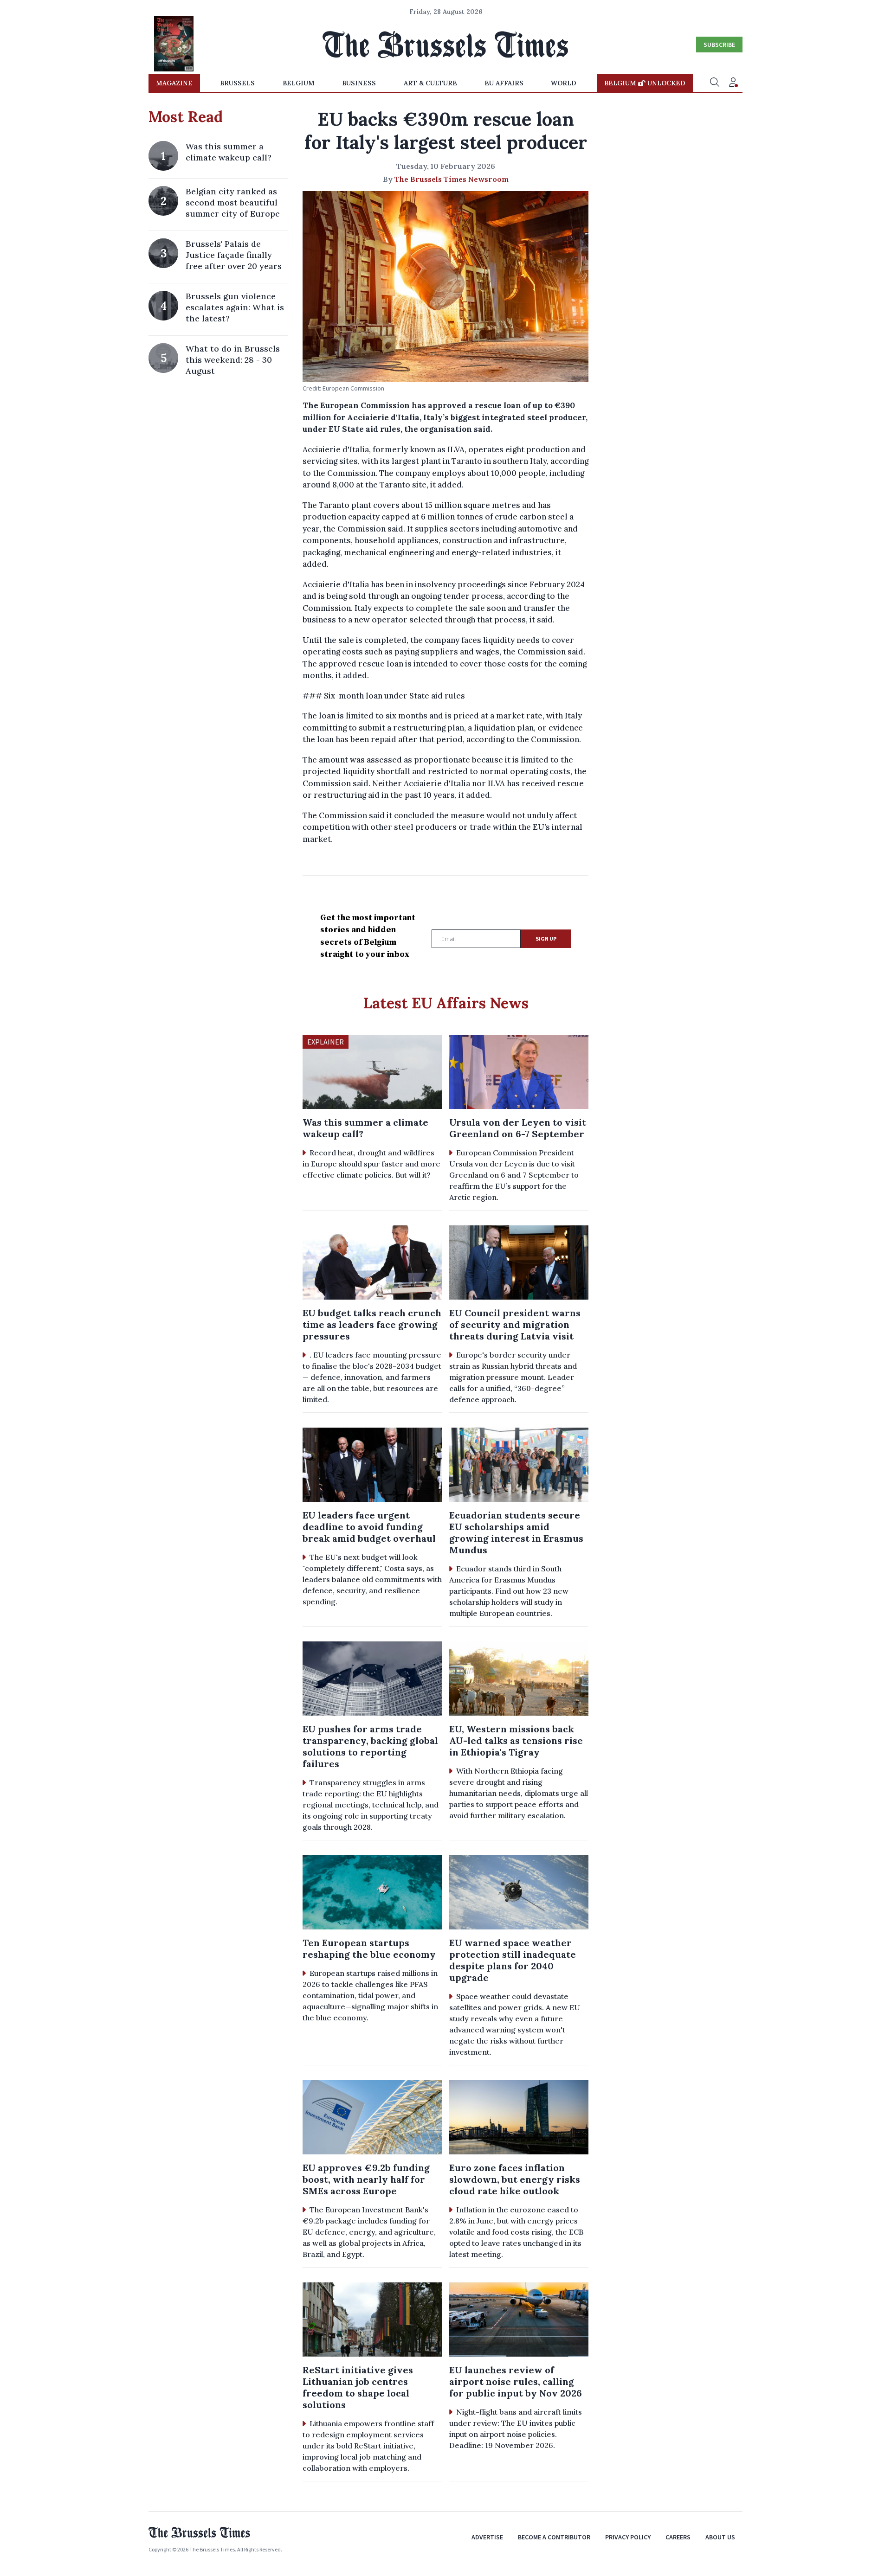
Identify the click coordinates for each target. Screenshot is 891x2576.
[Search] (715, 83)
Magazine (174, 83)
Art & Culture (430, 83)
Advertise (487, 2537)
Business (359, 83)
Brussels (237, 83)
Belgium (299, 83)
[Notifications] (733, 83)
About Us (720, 2537)
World (564, 83)
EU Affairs (504, 83)
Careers (678, 2537)
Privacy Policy (628, 2537)
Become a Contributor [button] (554, 2537)
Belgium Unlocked (645, 83)
